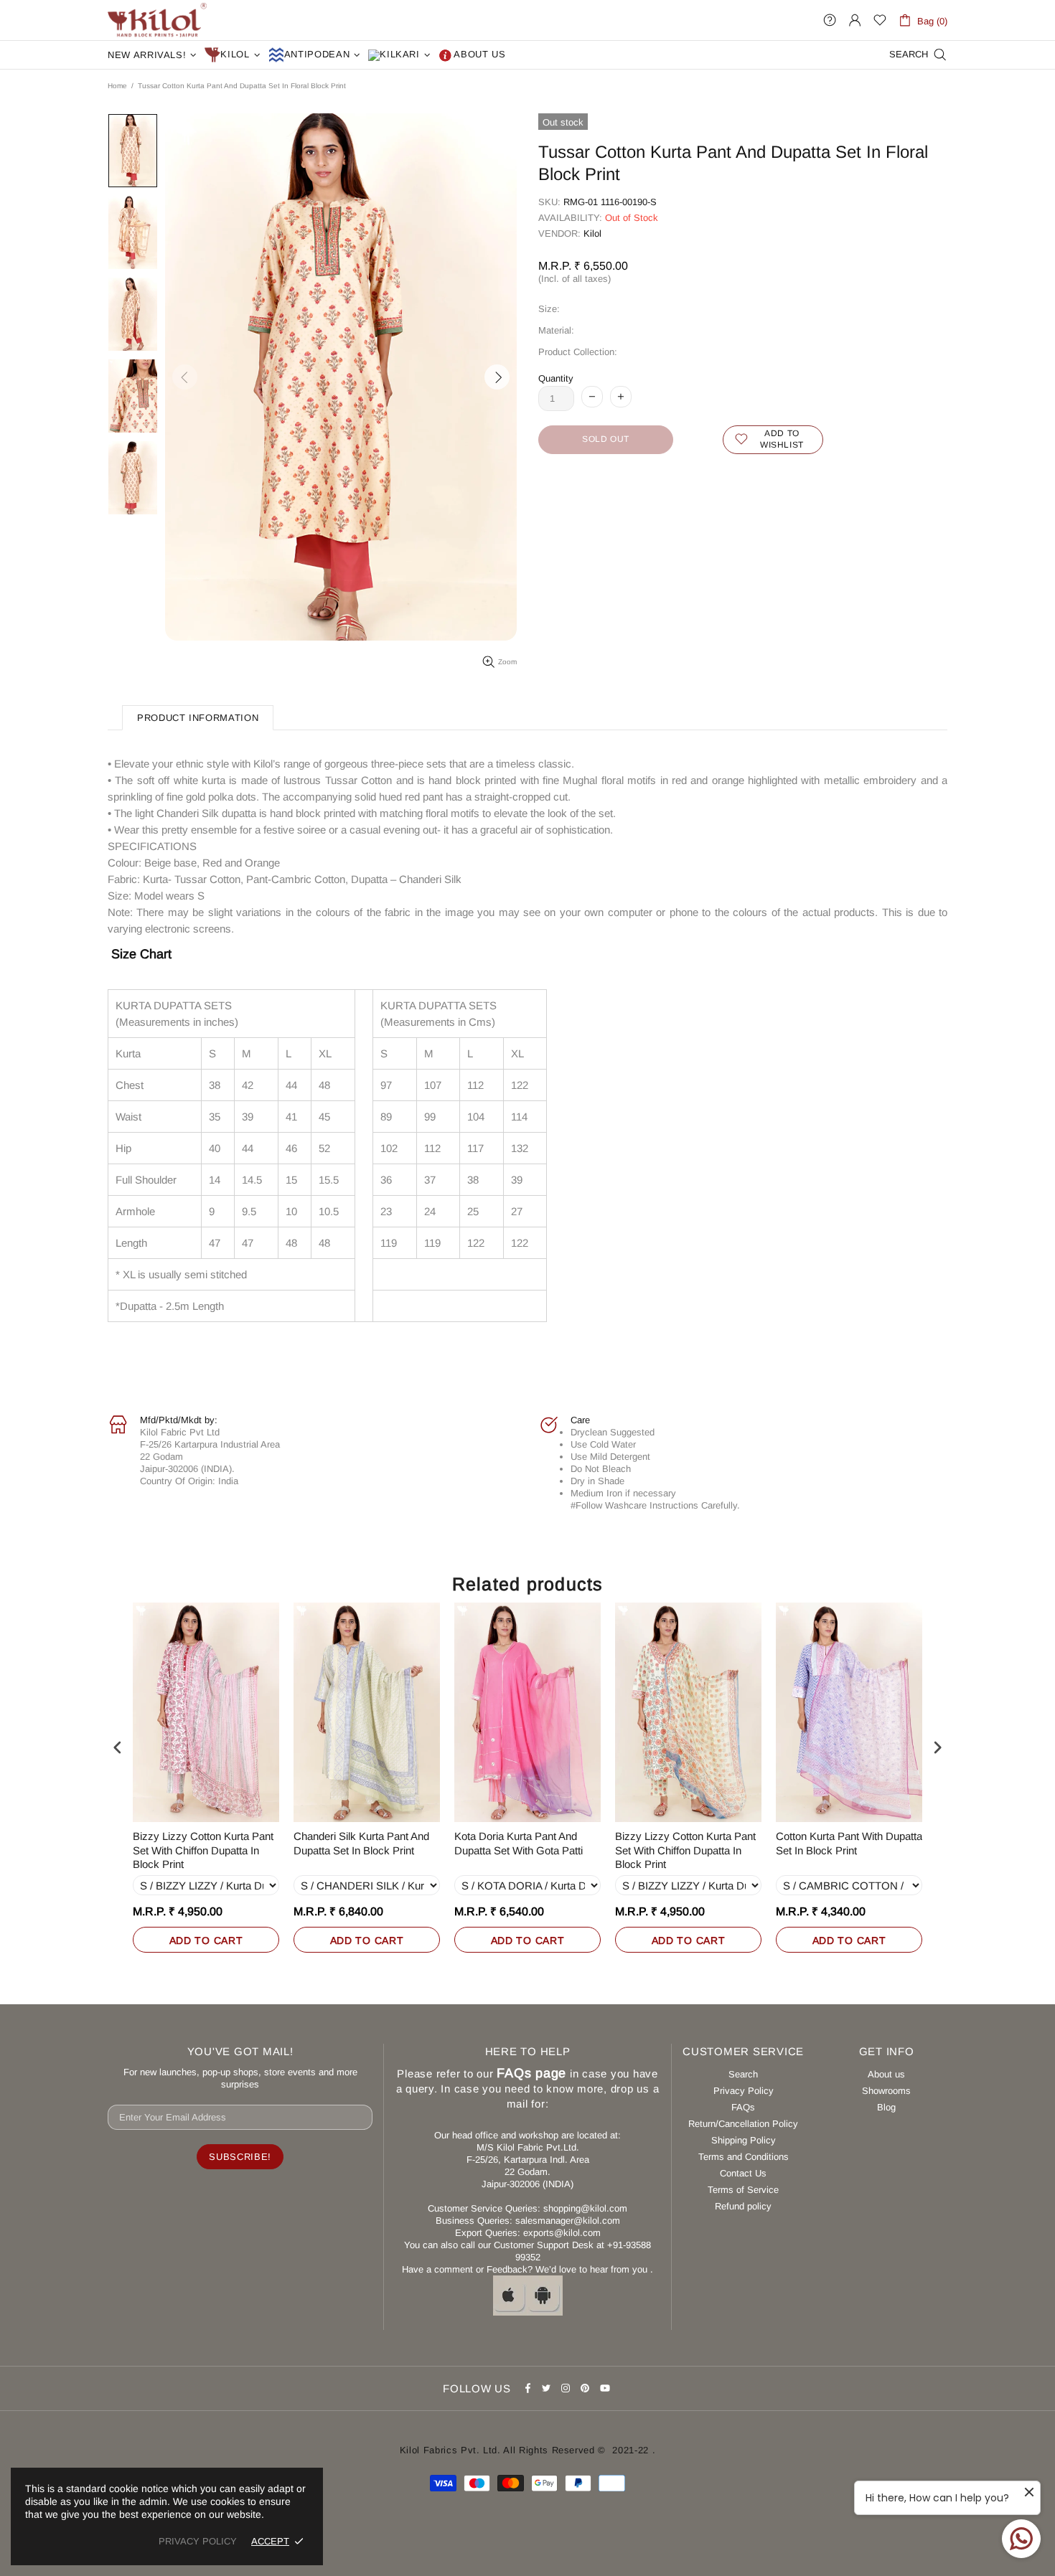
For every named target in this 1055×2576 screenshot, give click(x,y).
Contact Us (743, 2173)
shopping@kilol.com (585, 2208)
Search (743, 2074)
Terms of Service (743, 2190)
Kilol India (157, 20)
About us (886, 2074)
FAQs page (531, 2073)
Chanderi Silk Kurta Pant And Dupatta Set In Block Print (361, 1843)
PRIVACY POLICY (198, 2541)
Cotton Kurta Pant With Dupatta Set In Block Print (849, 1843)
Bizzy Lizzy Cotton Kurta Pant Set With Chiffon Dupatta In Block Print (203, 1850)
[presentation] (118, 1747)
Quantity (556, 378)
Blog (886, 2107)
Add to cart (206, 1940)
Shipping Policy (744, 2140)
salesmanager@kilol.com (568, 2221)
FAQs (743, 2107)
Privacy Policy (744, 2091)
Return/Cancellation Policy (743, 2124)
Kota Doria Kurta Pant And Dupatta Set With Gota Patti (519, 1843)
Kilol (592, 233)
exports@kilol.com (562, 2233)
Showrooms (886, 2091)
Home (117, 86)
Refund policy (743, 2206)
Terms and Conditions (744, 2157)
